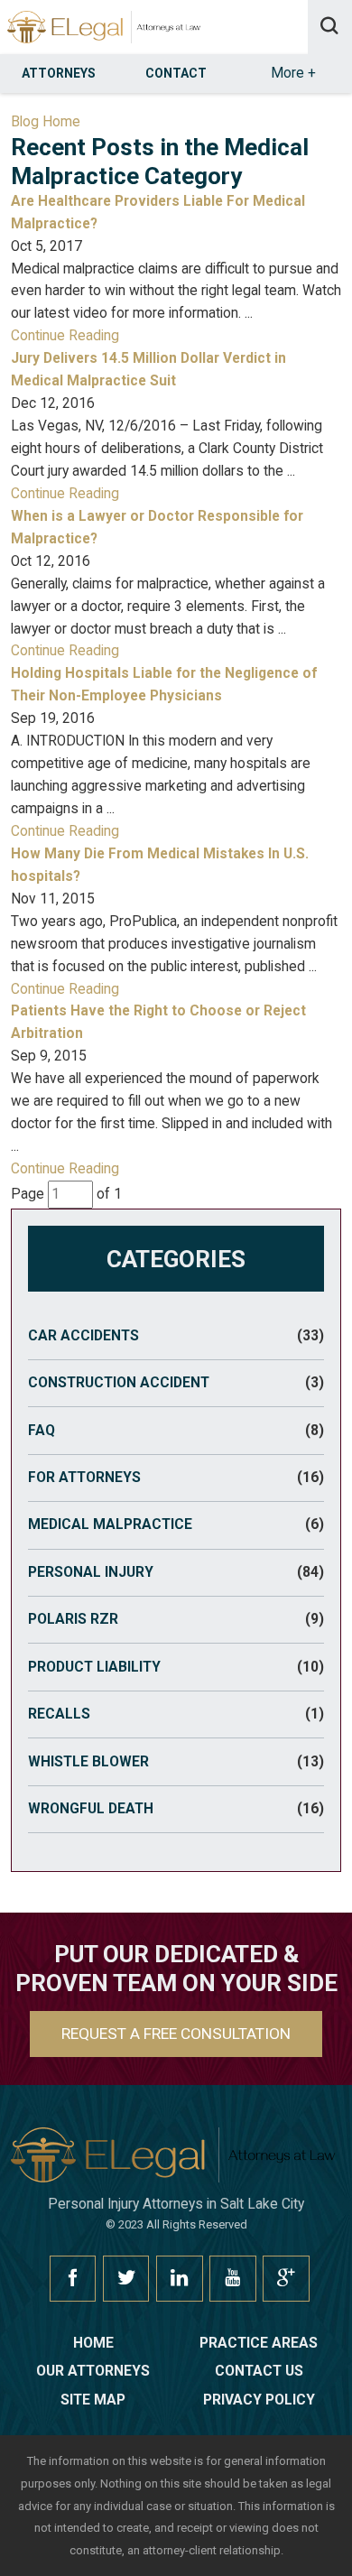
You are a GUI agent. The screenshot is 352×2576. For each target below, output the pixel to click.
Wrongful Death (176, 1809)
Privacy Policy (259, 2400)
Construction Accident (176, 1383)
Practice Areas (259, 2343)
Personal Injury (176, 1572)
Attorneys (59, 73)
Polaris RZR (176, 1619)
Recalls (176, 1714)
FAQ (176, 1431)
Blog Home (46, 122)
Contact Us (259, 2371)
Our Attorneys (93, 2371)
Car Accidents (176, 1336)
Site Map (93, 2400)
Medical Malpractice (176, 1524)
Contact (176, 73)
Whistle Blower (176, 1762)
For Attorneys (176, 1478)
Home (93, 2343)
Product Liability (176, 1667)
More (293, 73)
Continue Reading (65, 336)
